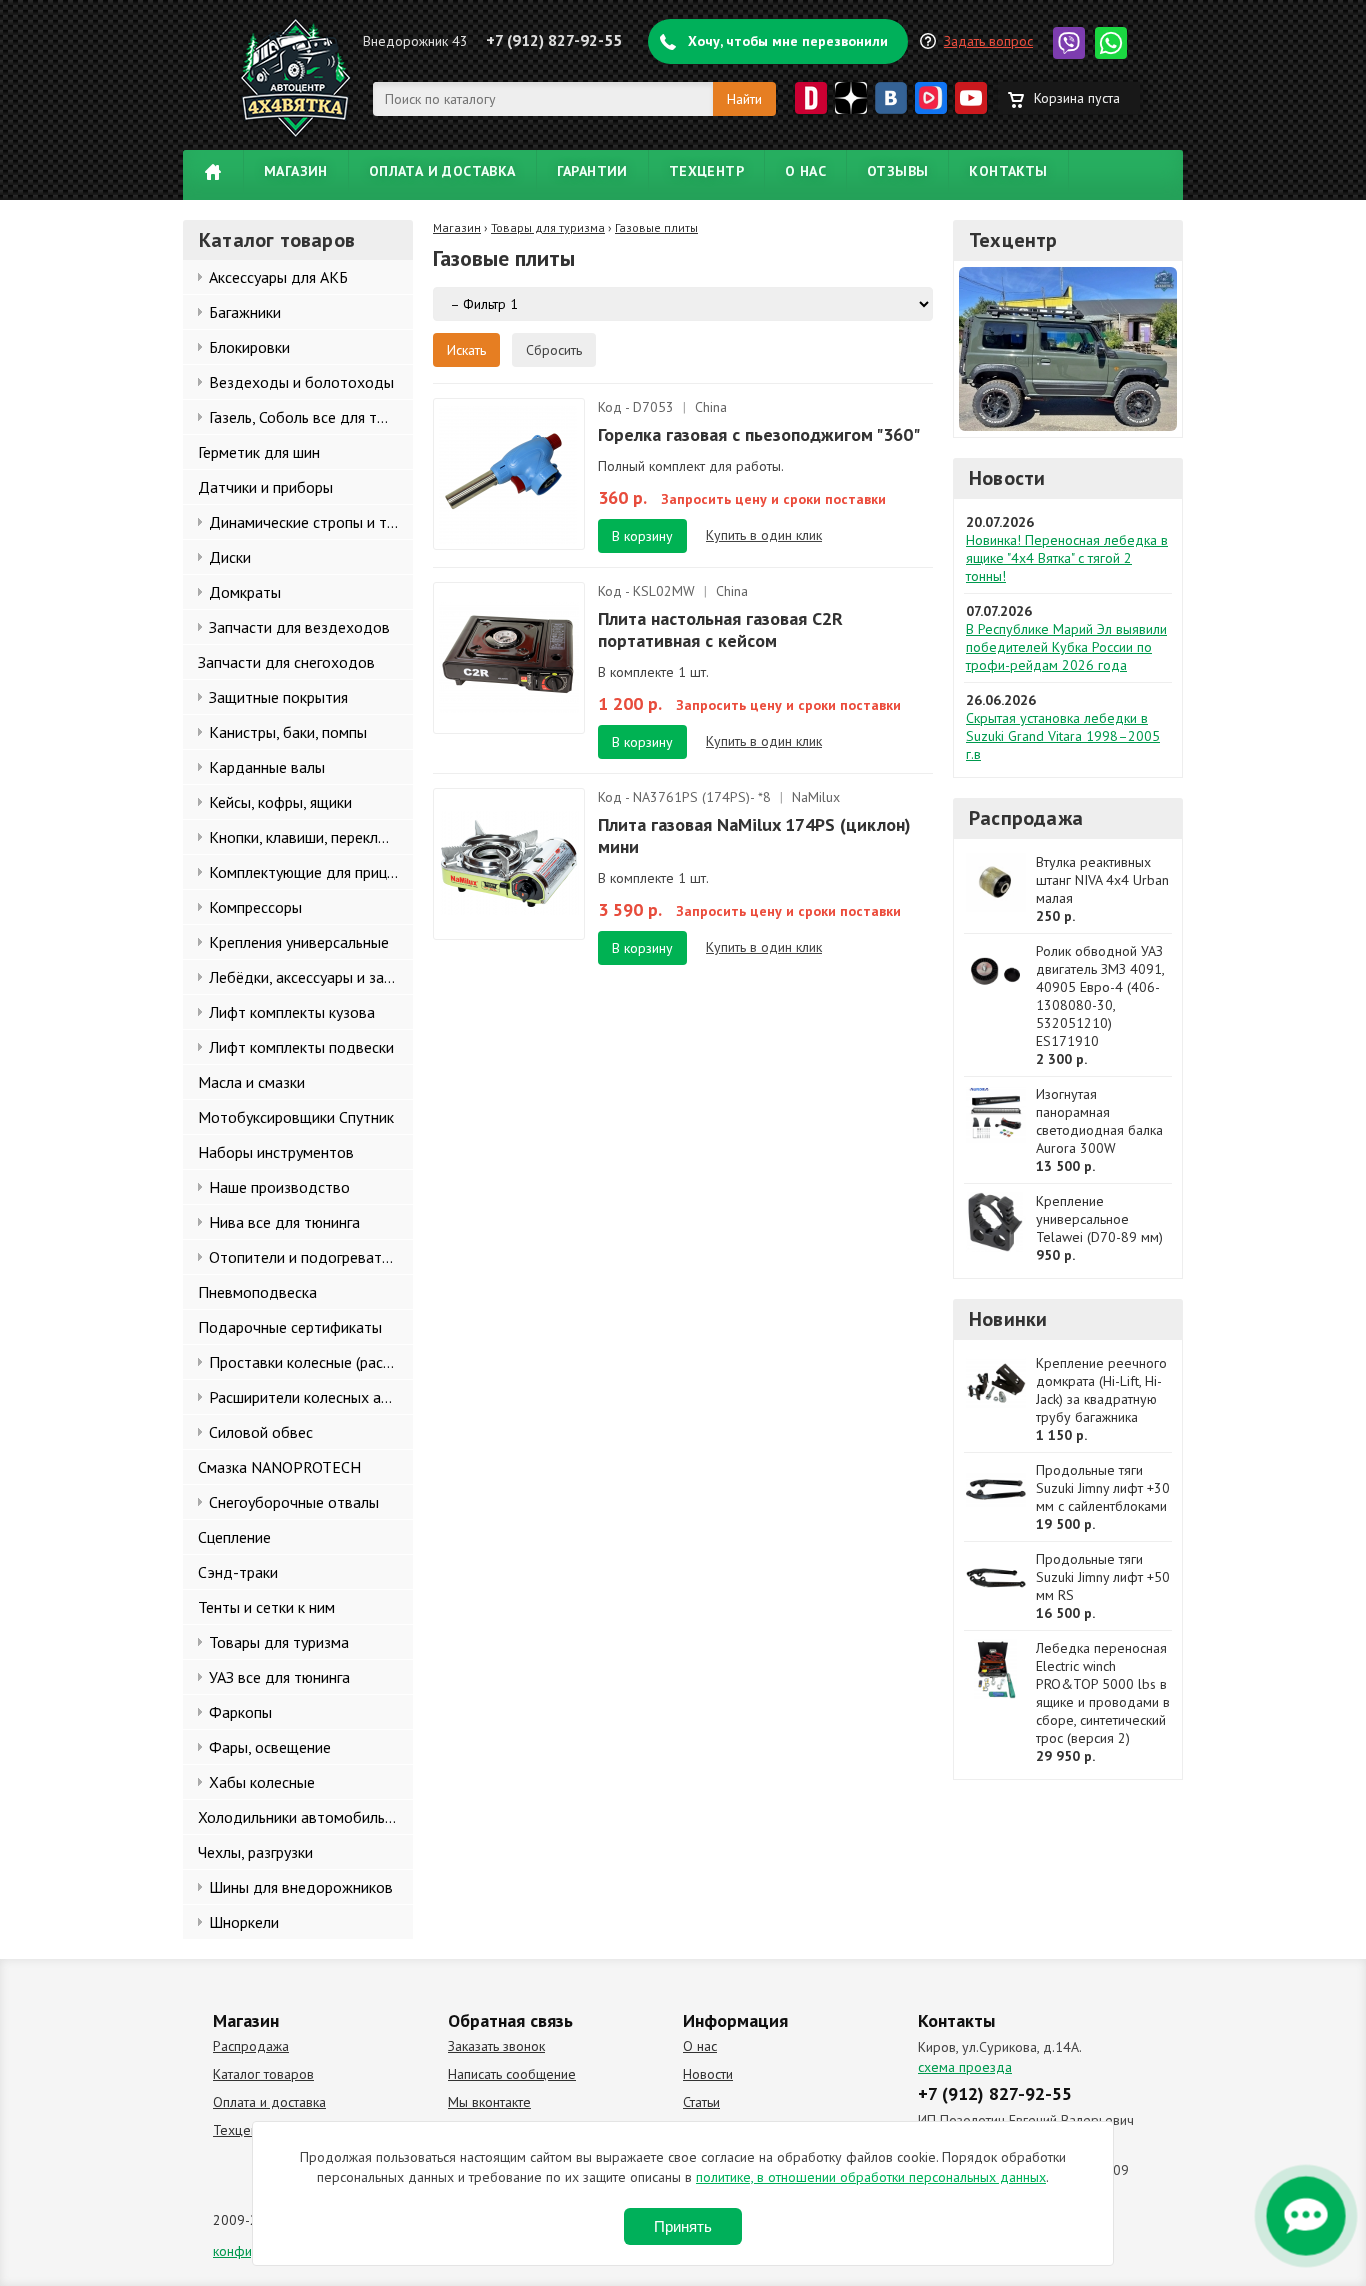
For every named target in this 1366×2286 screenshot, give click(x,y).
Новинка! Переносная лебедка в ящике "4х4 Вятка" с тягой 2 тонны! (1067, 558)
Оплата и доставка (442, 171)
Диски (230, 557)
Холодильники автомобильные (304, 1817)
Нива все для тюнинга (284, 1222)
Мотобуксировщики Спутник (296, 1117)
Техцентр (706, 171)
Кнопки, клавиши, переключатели (311, 837)
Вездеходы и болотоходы (301, 382)
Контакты (1008, 171)
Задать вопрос (988, 41)
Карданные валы (267, 767)
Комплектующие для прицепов (311, 872)
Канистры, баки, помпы (288, 732)
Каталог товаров (263, 2074)
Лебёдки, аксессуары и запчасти (311, 977)
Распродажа (1026, 818)
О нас (805, 171)
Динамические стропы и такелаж (311, 522)
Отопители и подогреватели (307, 1257)
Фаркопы (240, 1712)
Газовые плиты (656, 227)
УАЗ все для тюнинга (279, 1677)
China (711, 407)
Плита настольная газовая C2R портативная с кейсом (720, 629)
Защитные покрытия (278, 697)
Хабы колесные (262, 1782)
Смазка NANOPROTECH (279, 1467)
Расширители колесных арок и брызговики (311, 1397)
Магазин (296, 171)
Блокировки (249, 347)
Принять (683, 2226)
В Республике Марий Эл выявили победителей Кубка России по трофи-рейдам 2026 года (1066, 647)
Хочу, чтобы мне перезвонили (788, 41)
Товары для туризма (279, 1642)
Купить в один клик (764, 535)
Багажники (245, 312)
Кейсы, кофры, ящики (280, 802)
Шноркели (244, 1922)
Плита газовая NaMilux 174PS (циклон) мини (754, 835)
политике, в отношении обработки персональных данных (871, 2177)
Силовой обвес (261, 1432)
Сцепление (234, 1537)
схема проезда (965, 2067)
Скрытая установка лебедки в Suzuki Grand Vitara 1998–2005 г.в (1063, 736)
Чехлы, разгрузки (255, 1852)
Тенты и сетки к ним (266, 1607)
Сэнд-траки (238, 1572)
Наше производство (279, 1187)
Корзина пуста (1077, 98)
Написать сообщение (512, 2074)
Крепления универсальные (299, 942)
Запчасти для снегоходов (286, 662)
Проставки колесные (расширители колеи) (311, 1362)
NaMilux (816, 797)
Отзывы (897, 171)
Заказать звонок (496, 2046)
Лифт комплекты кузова (292, 1012)
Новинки (1008, 1319)
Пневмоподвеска (257, 1292)
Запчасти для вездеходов (299, 627)
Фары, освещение (270, 1747)
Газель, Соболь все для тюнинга (311, 417)
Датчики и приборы (265, 487)
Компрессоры (255, 907)
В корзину (642, 536)
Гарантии (592, 171)
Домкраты (245, 592)
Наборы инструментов (276, 1152)
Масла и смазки (251, 1082)
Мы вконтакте (489, 2102)
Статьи (701, 2102)
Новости (1007, 478)
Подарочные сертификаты (290, 1327)
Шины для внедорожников (301, 1887)
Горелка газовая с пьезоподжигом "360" (759, 434)
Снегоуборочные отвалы (294, 1502)
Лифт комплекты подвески (301, 1047)
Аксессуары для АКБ (278, 277)
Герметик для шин (259, 452)
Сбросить (554, 350)
